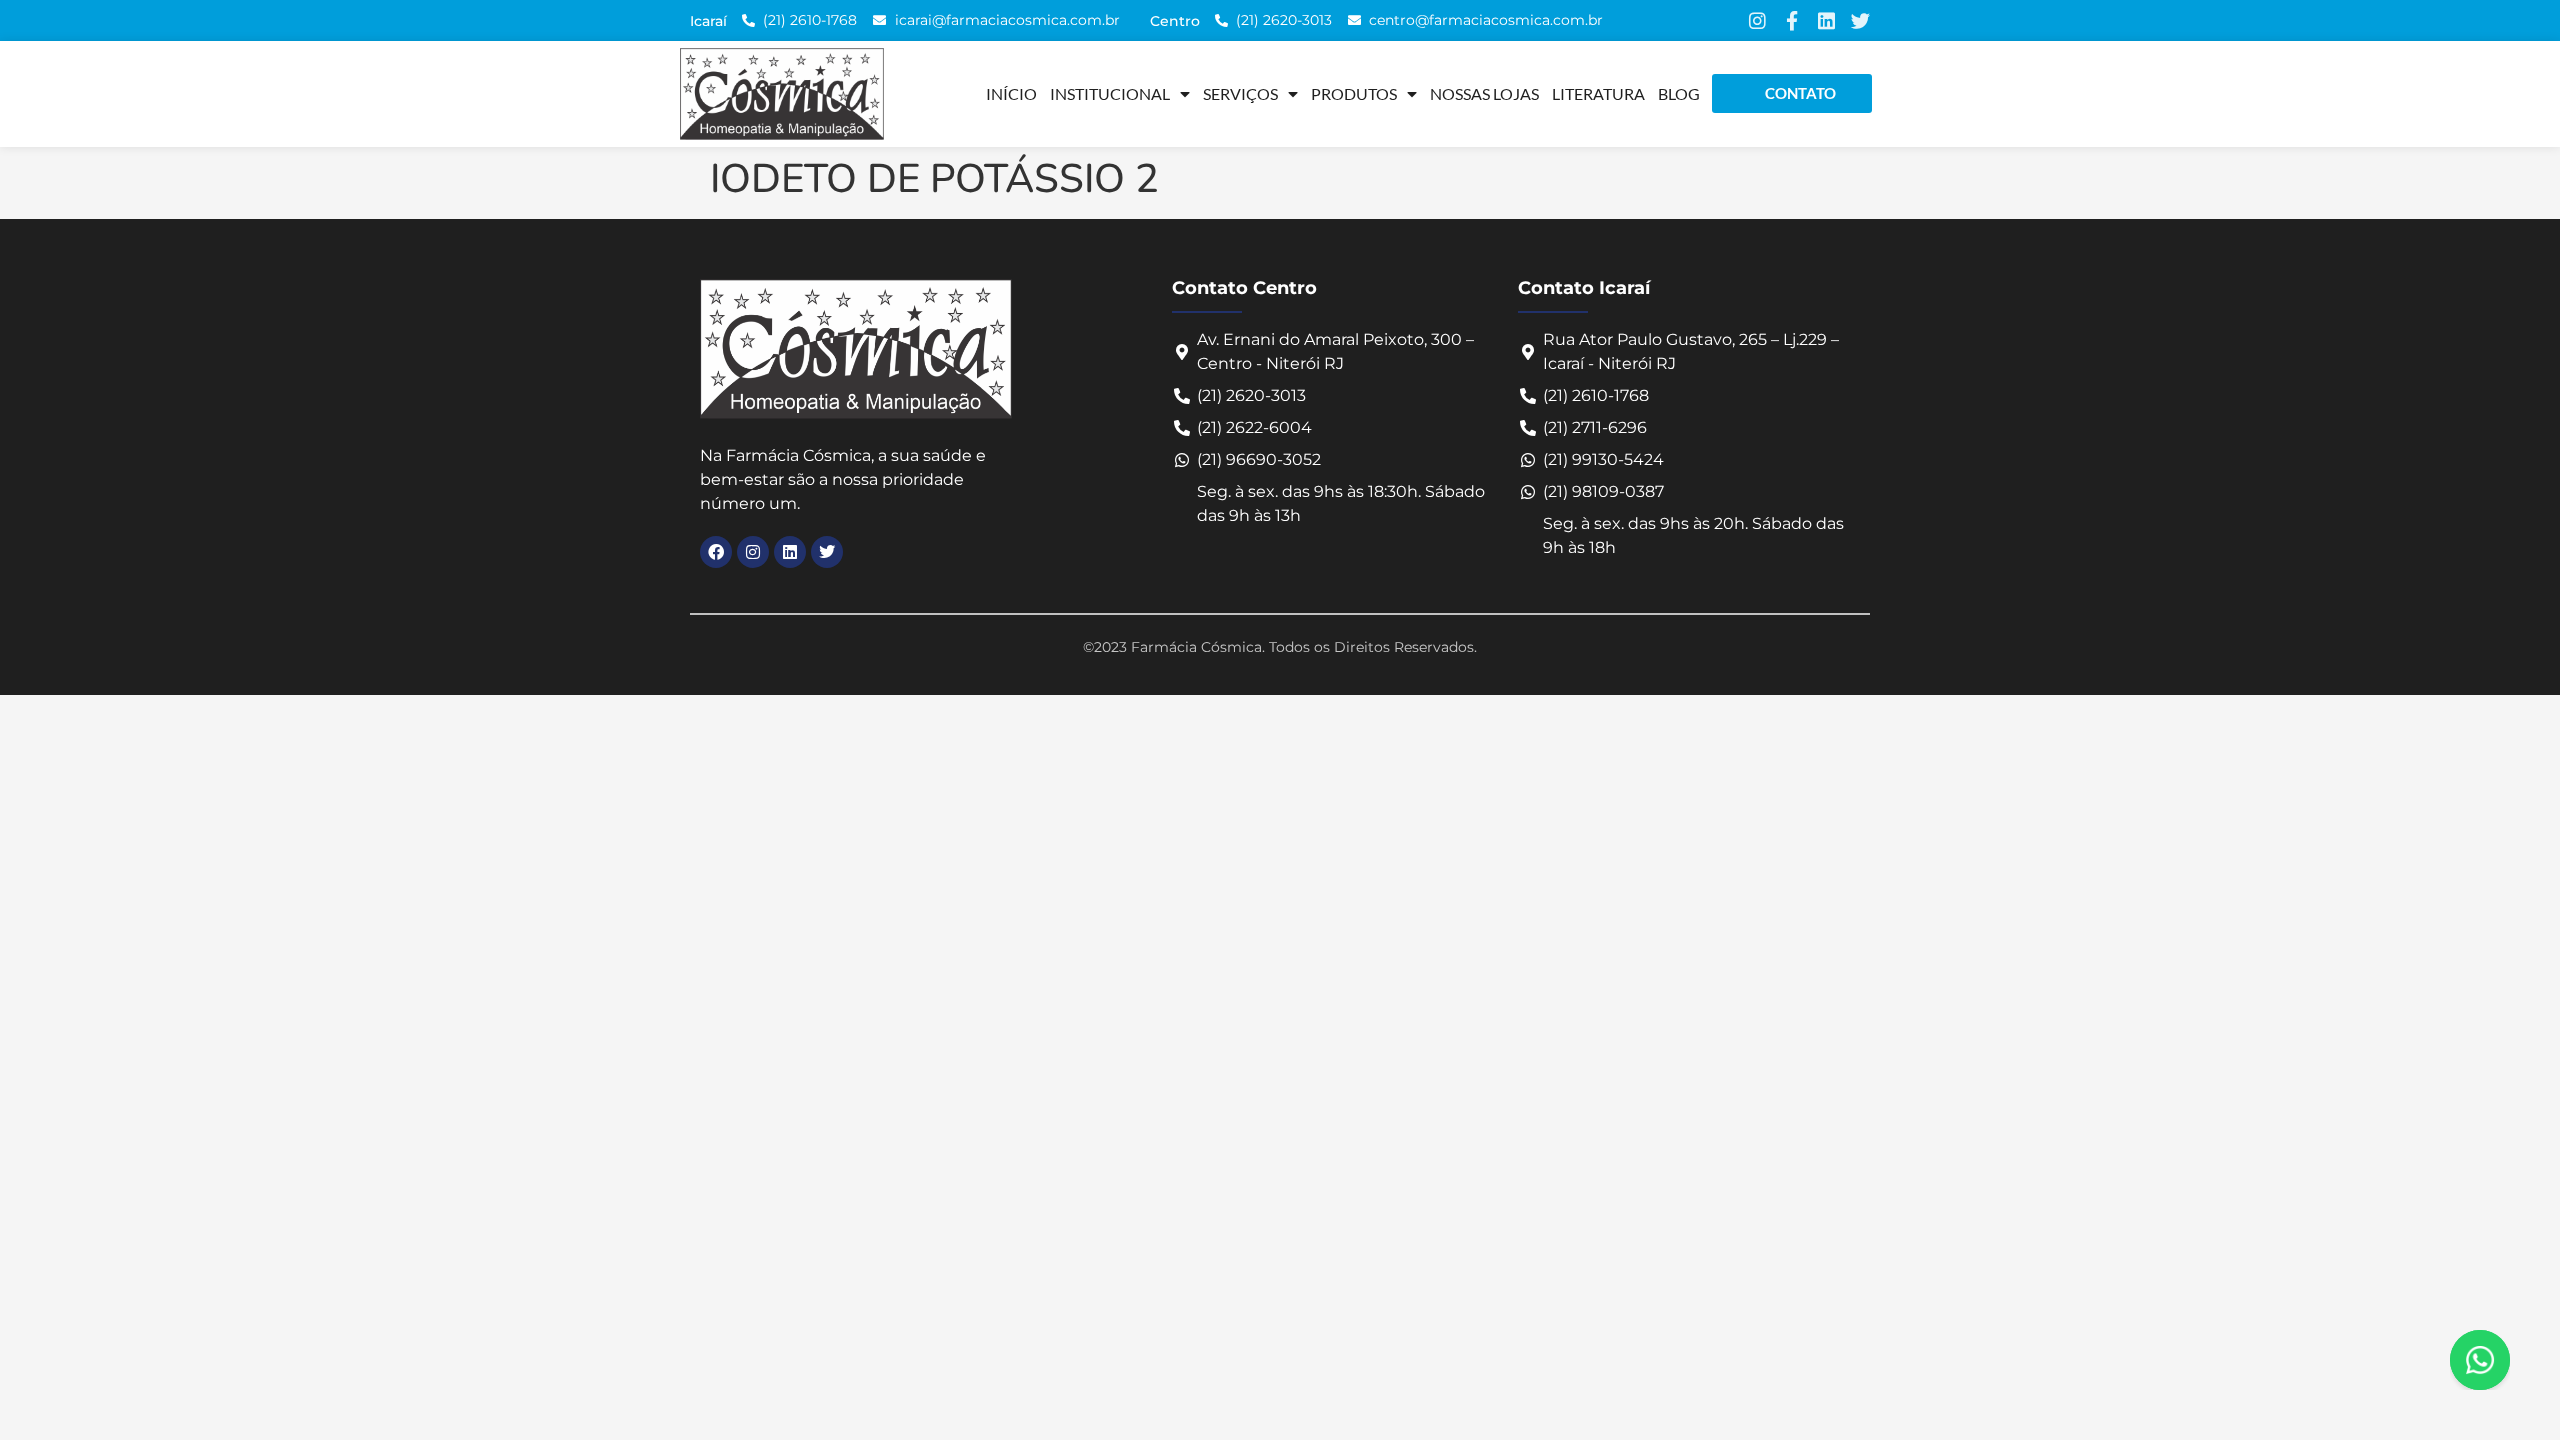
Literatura (1598, 93)
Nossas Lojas (1484, 93)
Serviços (1240, 93)
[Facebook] (716, 552)
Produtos (1354, 93)
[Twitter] (1860, 20)
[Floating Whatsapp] (2480, 1360)
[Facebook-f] (1791, 20)
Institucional (1110, 93)
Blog (1679, 93)
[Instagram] (1757, 20)
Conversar (2507, 1360)
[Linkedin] (1826, 20)
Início (1011, 93)
